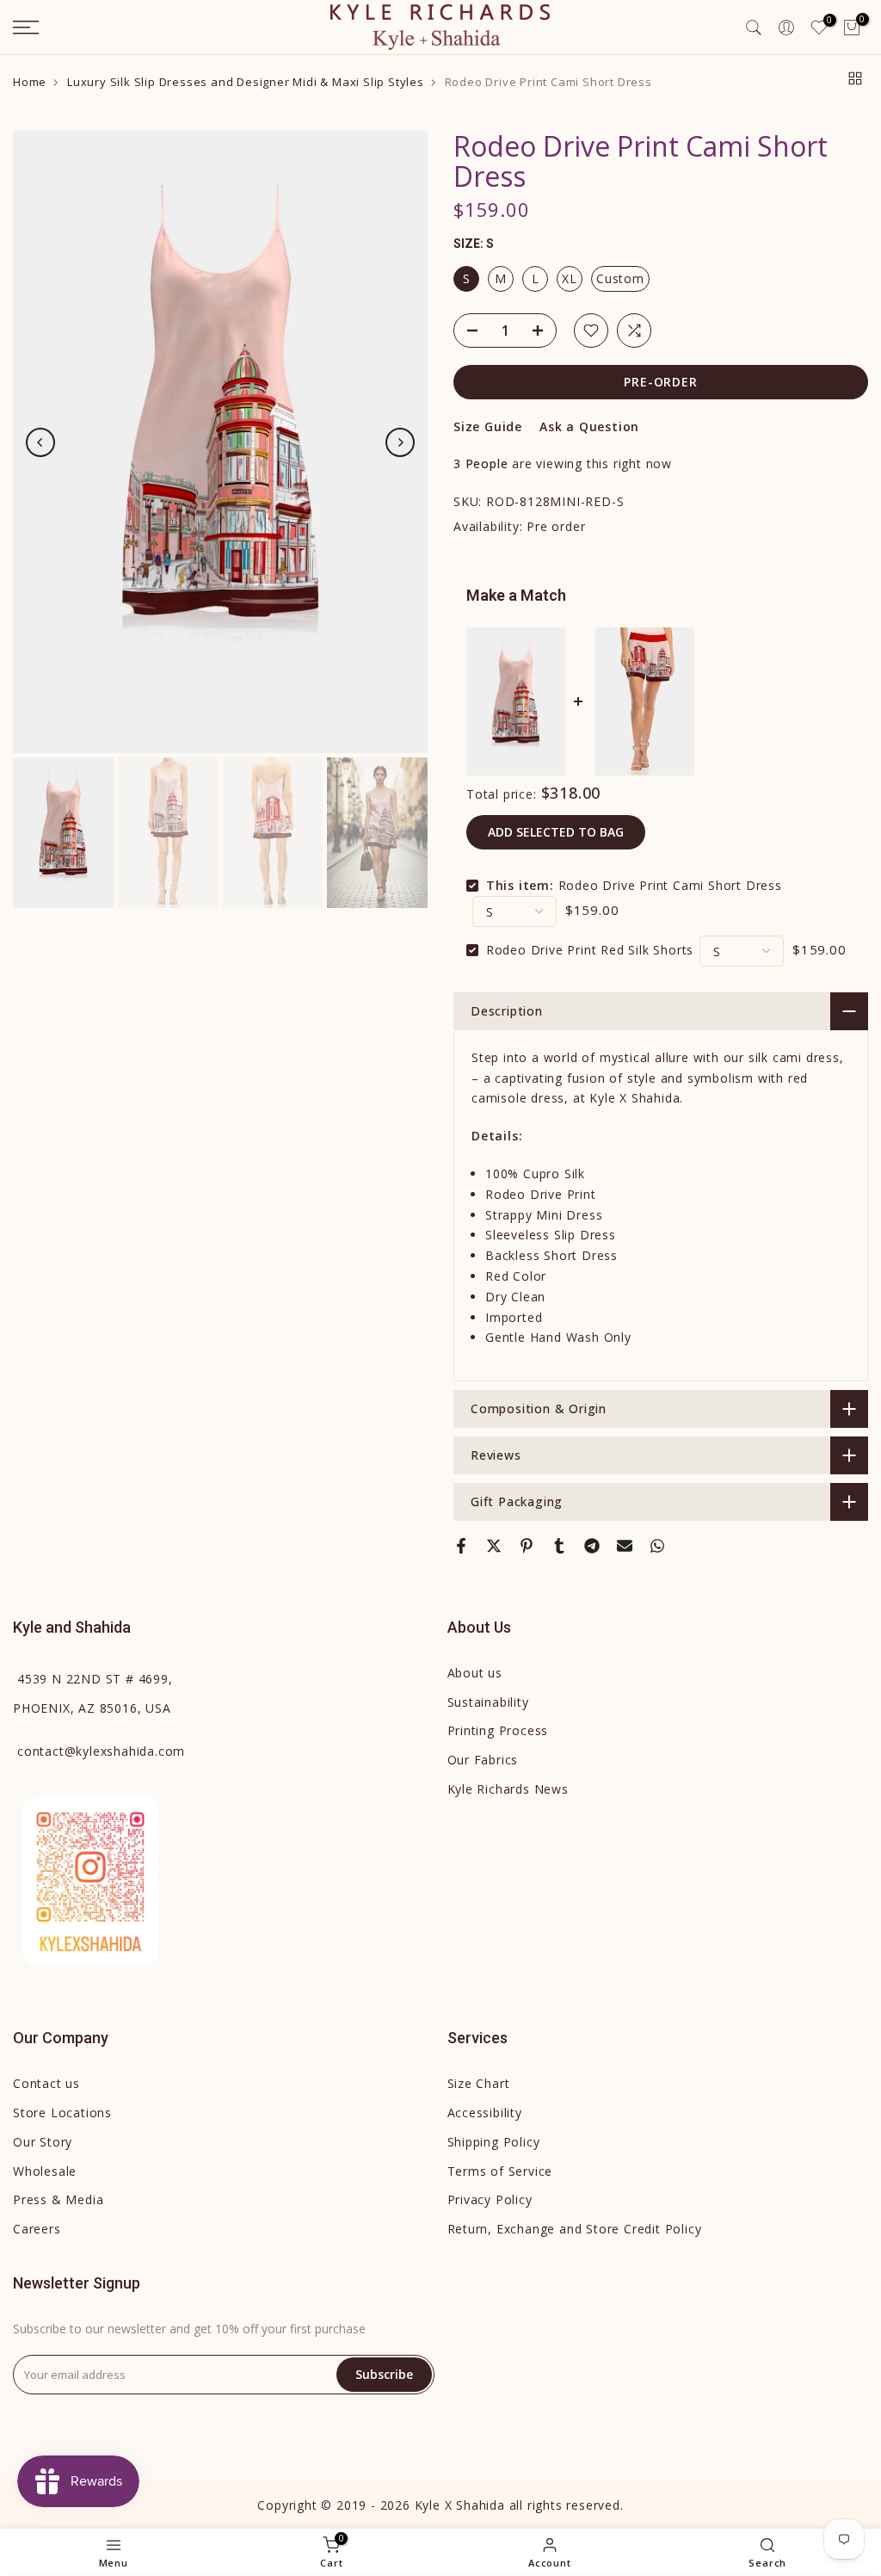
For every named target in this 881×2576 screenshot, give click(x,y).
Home (30, 82)
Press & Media (58, 2199)
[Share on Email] (625, 1546)
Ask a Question (589, 426)
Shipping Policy (494, 2142)
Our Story (43, 2142)
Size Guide (488, 426)
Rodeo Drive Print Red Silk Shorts (590, 950)
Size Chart (479, 2083)
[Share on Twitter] (494, 1546)
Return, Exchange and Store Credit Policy (575, 2229)
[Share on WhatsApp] (657, 1546)
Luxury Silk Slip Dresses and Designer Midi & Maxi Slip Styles (246, 82)
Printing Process (498, 1730)
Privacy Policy (490, 2199)
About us (475, 1673)
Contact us (46, 2083)
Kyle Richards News (508, 1789)
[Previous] (40, 442)
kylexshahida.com (101, 1751)
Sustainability (488, 1702)
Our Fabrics (483, 1760)
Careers (37, 2229)
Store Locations (62, 2113)
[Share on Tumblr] (559, 1546)
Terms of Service (500, 2171)
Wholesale (45, 2171)
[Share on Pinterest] (527, 1546)
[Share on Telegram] (592, 1546)
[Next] (400, 442)
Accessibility (485, 2113)
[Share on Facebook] (461, 1546)
